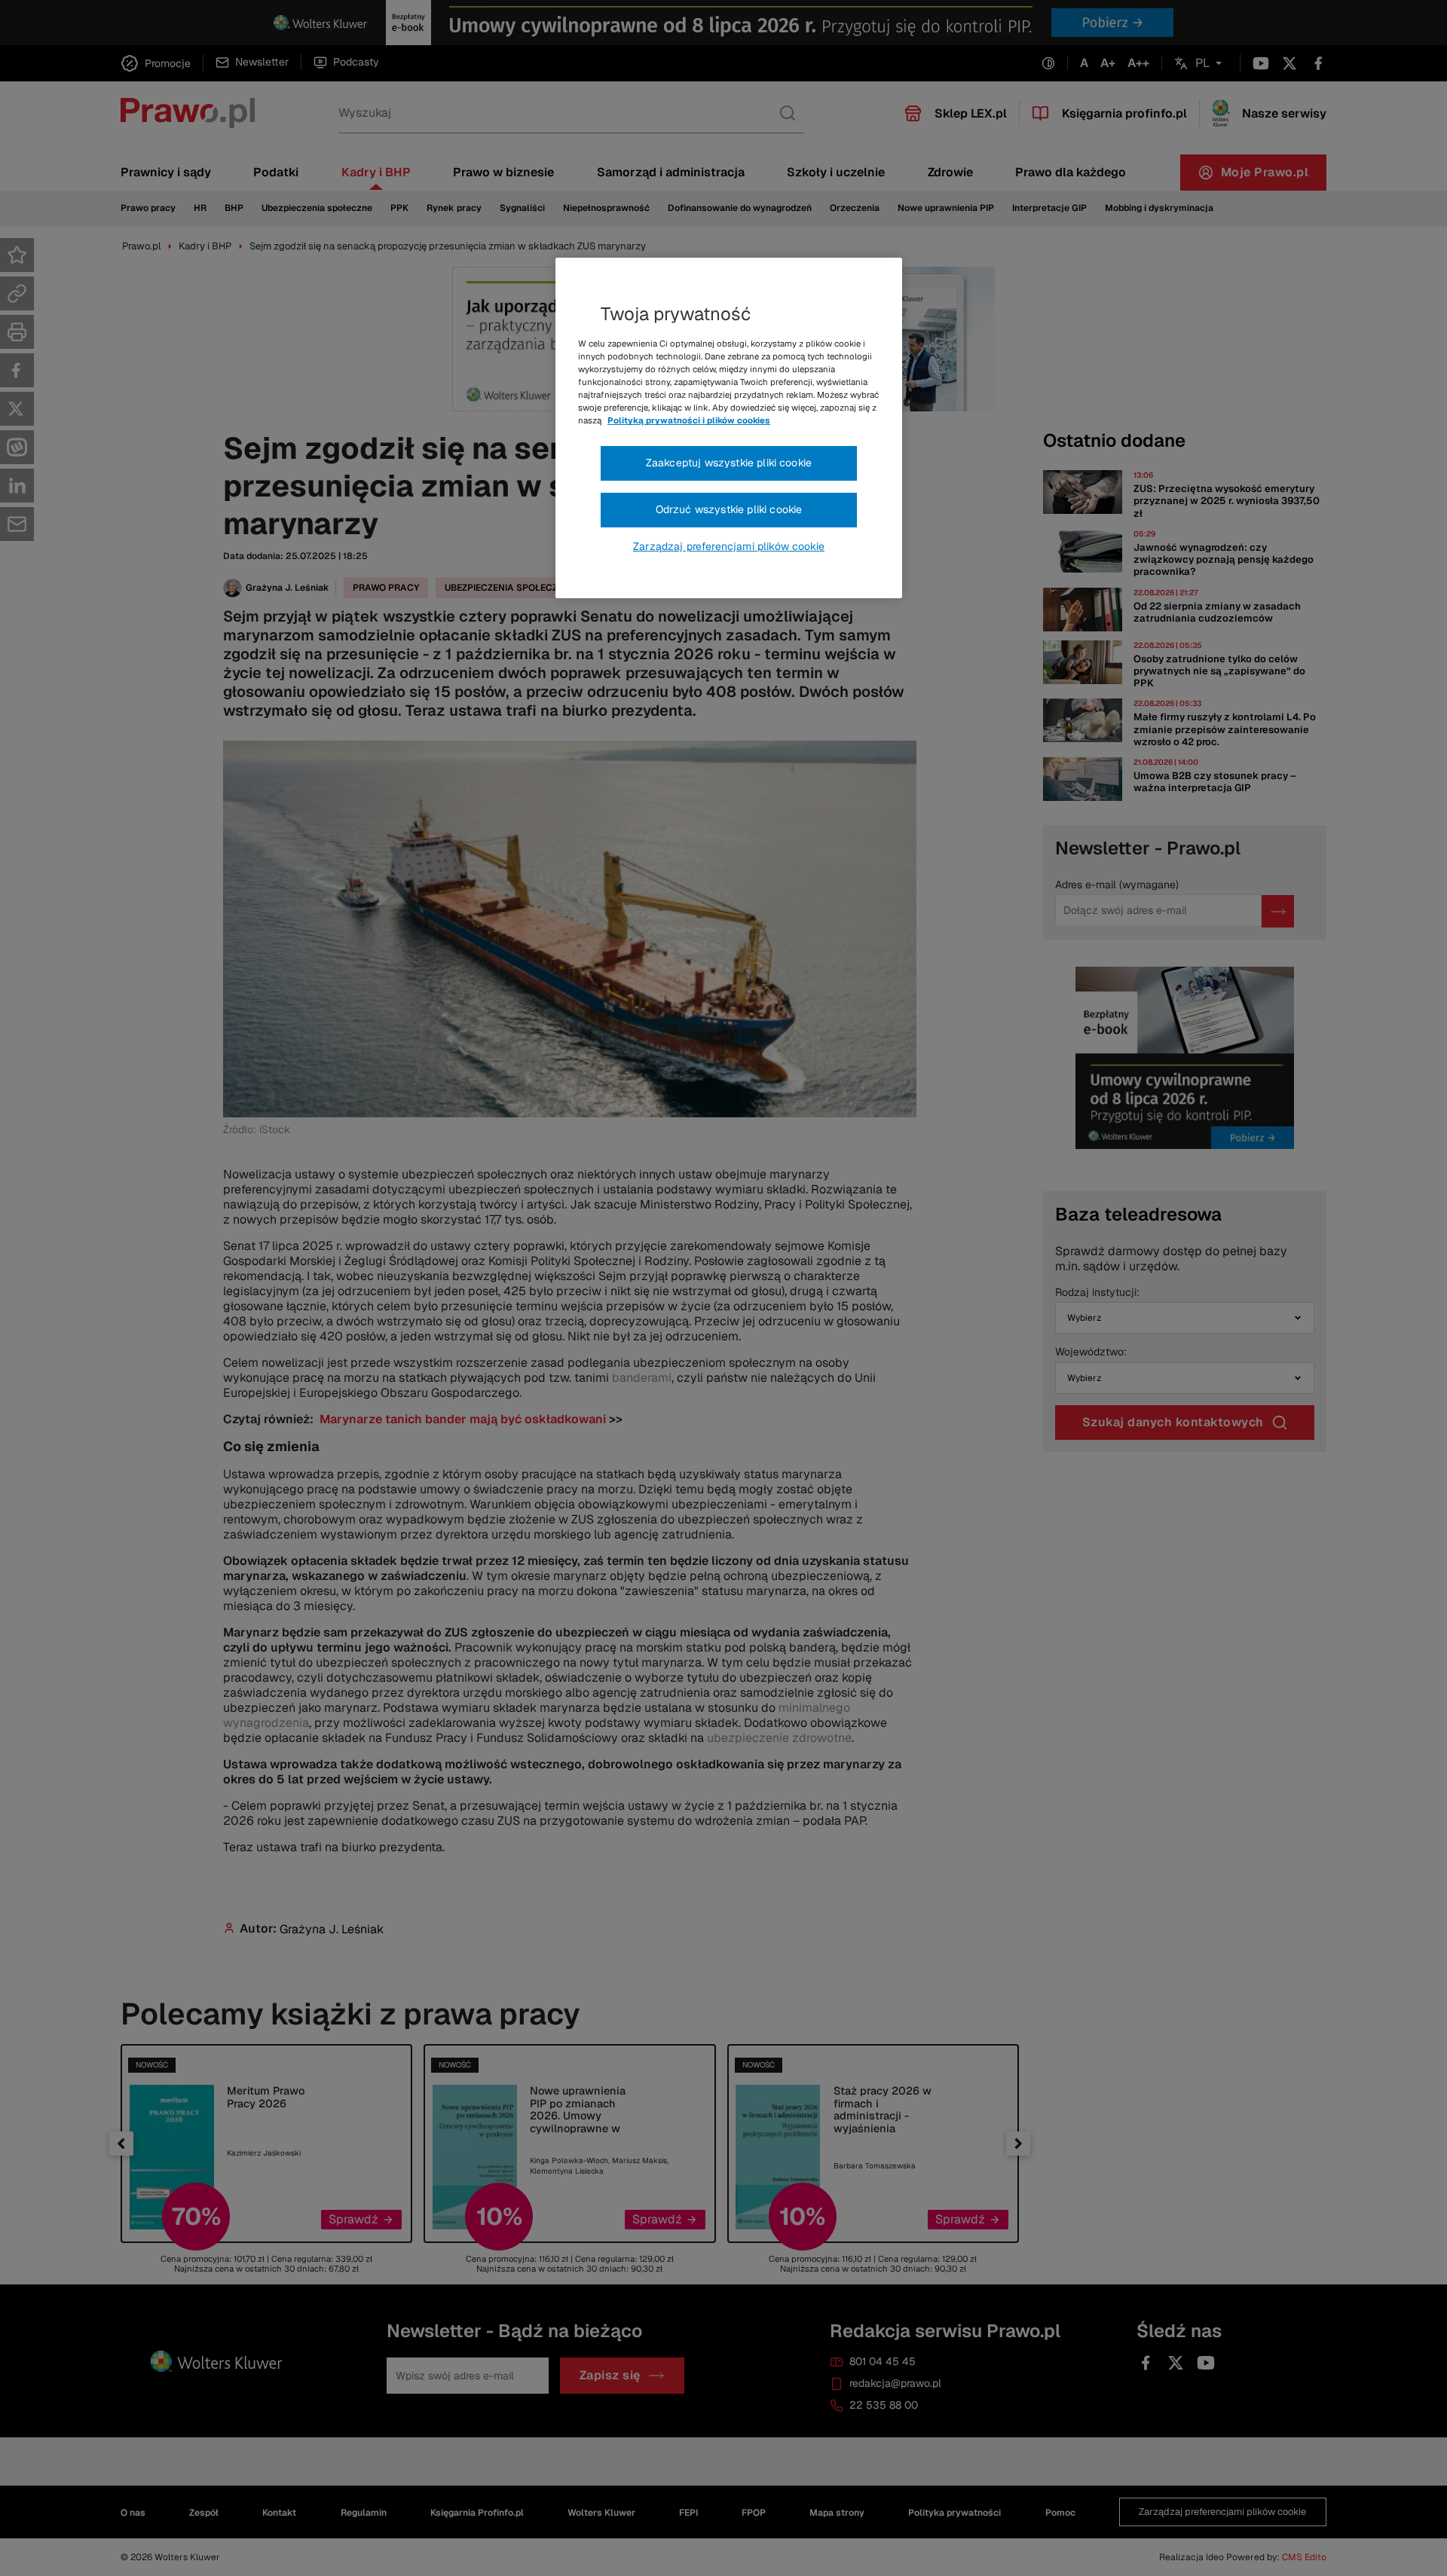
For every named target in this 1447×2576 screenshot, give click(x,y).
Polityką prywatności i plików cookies (689, 420)
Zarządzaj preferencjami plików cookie (729, 546)
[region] (729, 428)
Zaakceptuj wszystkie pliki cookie (729, 463)
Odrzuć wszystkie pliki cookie (729, 509)
